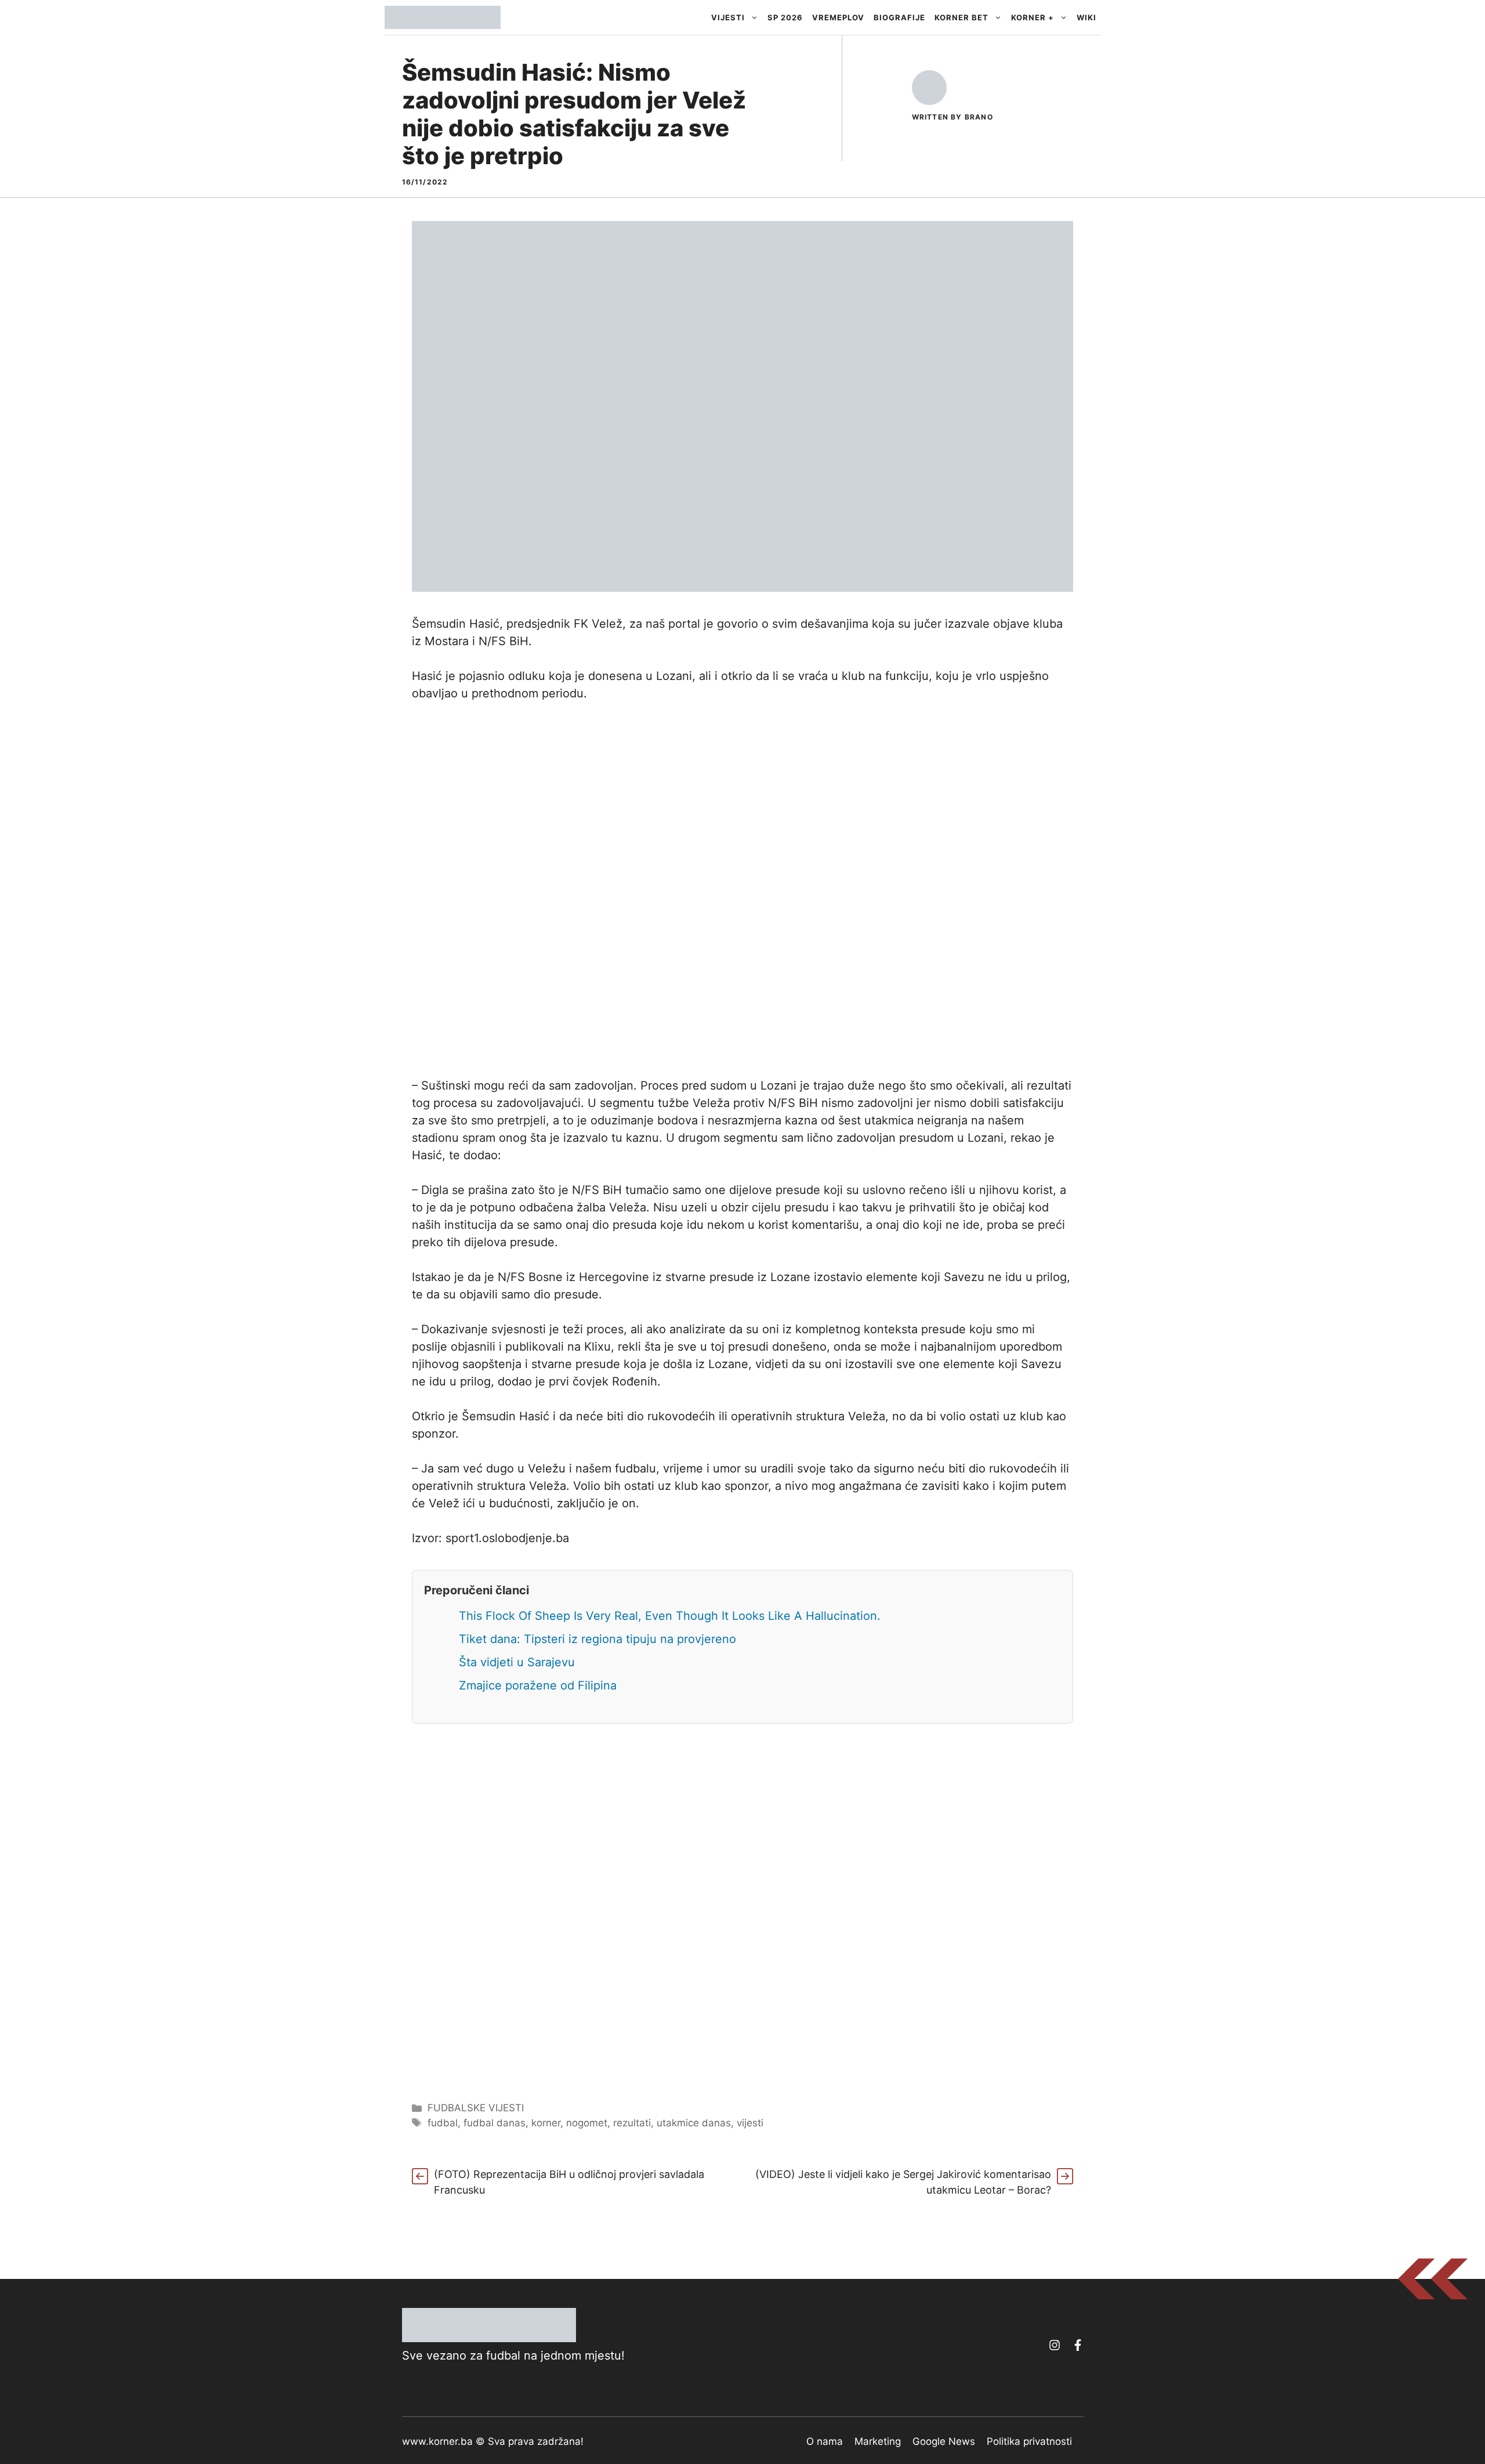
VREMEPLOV (838, 17)
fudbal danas (495, 2123)
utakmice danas (694, 2123)
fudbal (443, 2123)
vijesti (750, 2123)
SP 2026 (785, 17)
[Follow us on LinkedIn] (1078, 2345)
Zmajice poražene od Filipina (538, 1685)
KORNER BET (961, 17)
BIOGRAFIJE (899, 17)
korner (546, 2123)
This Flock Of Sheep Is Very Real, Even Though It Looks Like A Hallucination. (670, 1616)
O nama (825, 2441)
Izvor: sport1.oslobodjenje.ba (490, 1538)
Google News (944, 2441)
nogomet (587, 2123)
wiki (1086, 17)
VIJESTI (728, 17)
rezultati (632, 2123)
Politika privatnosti (1029, 2441)
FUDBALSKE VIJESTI (476, 2108)
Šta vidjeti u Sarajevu (517, 1662)
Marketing (878, 2441)
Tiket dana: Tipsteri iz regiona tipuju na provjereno (597, 1639)
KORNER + (1033, 17)
